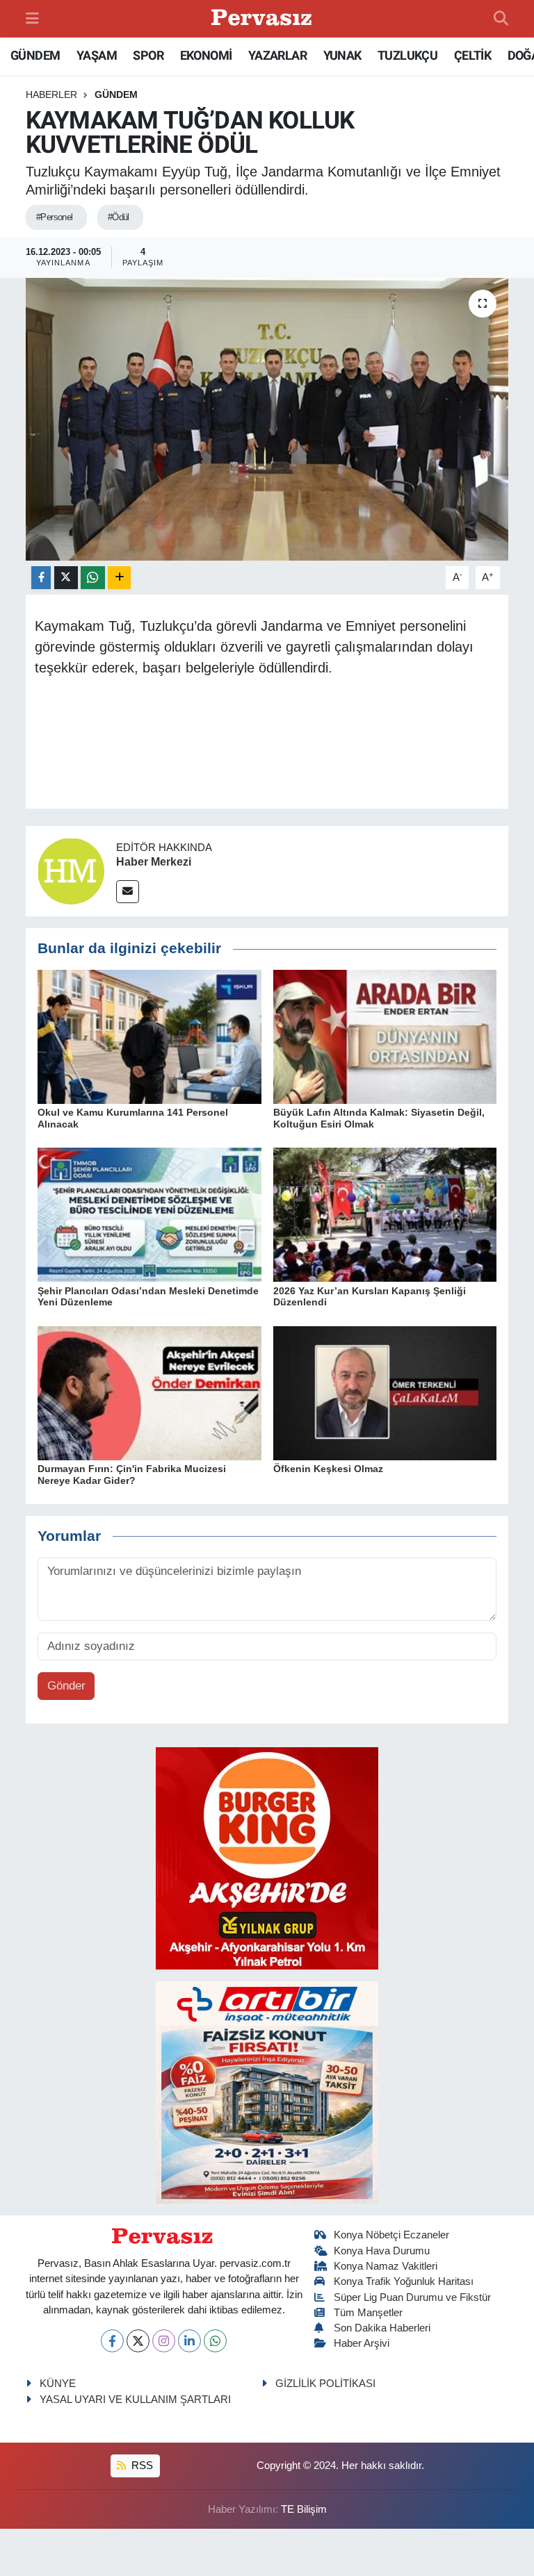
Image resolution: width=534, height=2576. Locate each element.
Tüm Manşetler (368, 2313)
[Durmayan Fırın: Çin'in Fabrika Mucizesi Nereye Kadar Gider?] (149, 1393)
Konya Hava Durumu (382, 2251)
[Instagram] (164, 2341)
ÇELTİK (472, 55)
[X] (138, 2341)
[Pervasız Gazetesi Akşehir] (264, 19)
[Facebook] (112, 2341)
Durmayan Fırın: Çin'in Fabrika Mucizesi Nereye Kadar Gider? (132, 1475)
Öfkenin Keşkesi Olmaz (328, 1469)
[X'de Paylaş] (66, 578)
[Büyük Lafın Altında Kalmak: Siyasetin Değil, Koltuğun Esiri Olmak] (385, 1036)
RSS (141, 2466)
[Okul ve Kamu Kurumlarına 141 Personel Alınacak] (149, 1036)
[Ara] (501, 19)
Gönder (66, 1686)
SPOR (148, 55)
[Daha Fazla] (119, 578)
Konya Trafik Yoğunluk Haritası (404, 2281)
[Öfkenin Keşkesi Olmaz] (385, 1393)
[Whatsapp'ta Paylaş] (93, 578)
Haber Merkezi (154, 862)
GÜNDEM (35, 55)
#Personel (55, 217)
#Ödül (119, 217)
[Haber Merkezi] (71, 871)
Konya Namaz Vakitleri (386, 2266)
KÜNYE (58, 2384)
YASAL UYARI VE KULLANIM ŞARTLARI (135, 2400)
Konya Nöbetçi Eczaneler (391, 2235)
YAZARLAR (277, 55)
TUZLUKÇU (407, 55)
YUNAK (342, 55)
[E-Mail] (128, 892)
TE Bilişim (304, 2509)
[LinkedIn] (189, 2341)
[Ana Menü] (32, 18)
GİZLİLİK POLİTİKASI (325, 2384)
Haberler (51, 94)
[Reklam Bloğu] (267, 1858)
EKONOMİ (206, 55)
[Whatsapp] (215, 2341)
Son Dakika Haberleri (382, 2328)
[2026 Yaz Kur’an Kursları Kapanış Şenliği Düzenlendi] (385, 1214)
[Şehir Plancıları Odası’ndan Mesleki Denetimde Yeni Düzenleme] (149, 1214)
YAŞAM (97, 55)
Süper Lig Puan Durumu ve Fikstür (412, 2297)
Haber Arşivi (362, 2343)
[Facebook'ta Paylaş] (41, 578)
